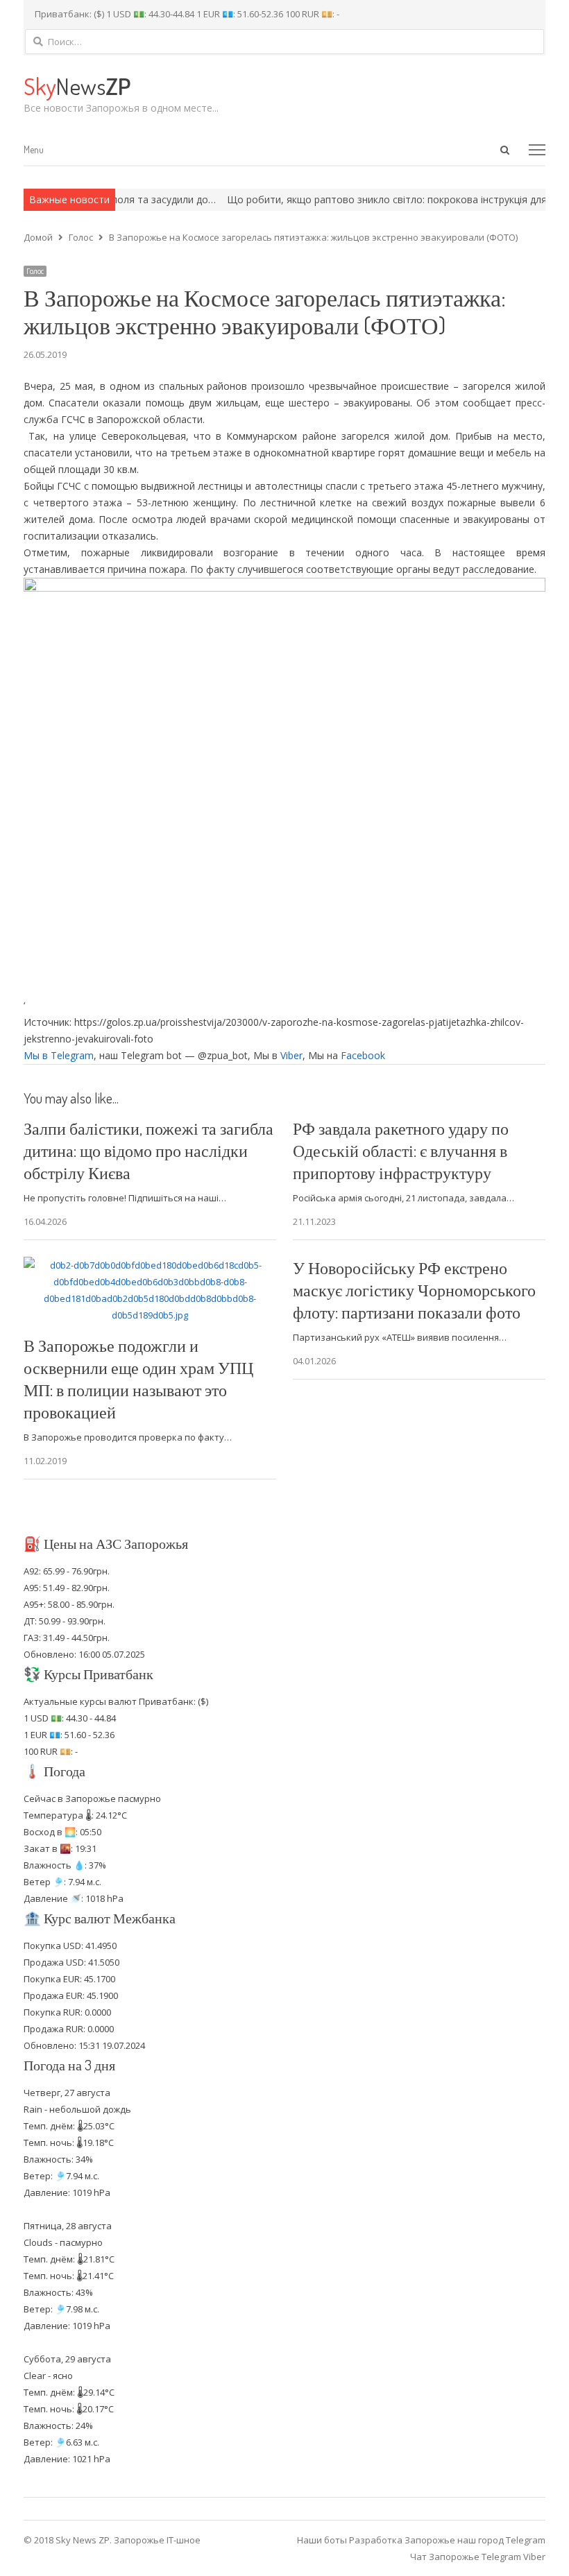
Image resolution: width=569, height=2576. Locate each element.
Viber (291, 1055)
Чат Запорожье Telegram (466, 2557)
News (77, 86)
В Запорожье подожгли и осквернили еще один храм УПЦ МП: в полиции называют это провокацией (138, 1379)
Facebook (363, 1055)
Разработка (377, 2540)
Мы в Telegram (59, 1055)
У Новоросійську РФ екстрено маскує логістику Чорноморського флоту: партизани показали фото (414, 1290)
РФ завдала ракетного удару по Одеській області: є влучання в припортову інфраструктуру (401, 1150)
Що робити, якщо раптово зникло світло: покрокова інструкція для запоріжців (371, 199)
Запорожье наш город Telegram (475, 2540)
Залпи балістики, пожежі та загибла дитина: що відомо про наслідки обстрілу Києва (148, 1150)
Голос (35, 271)
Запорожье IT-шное (157, 2540)
